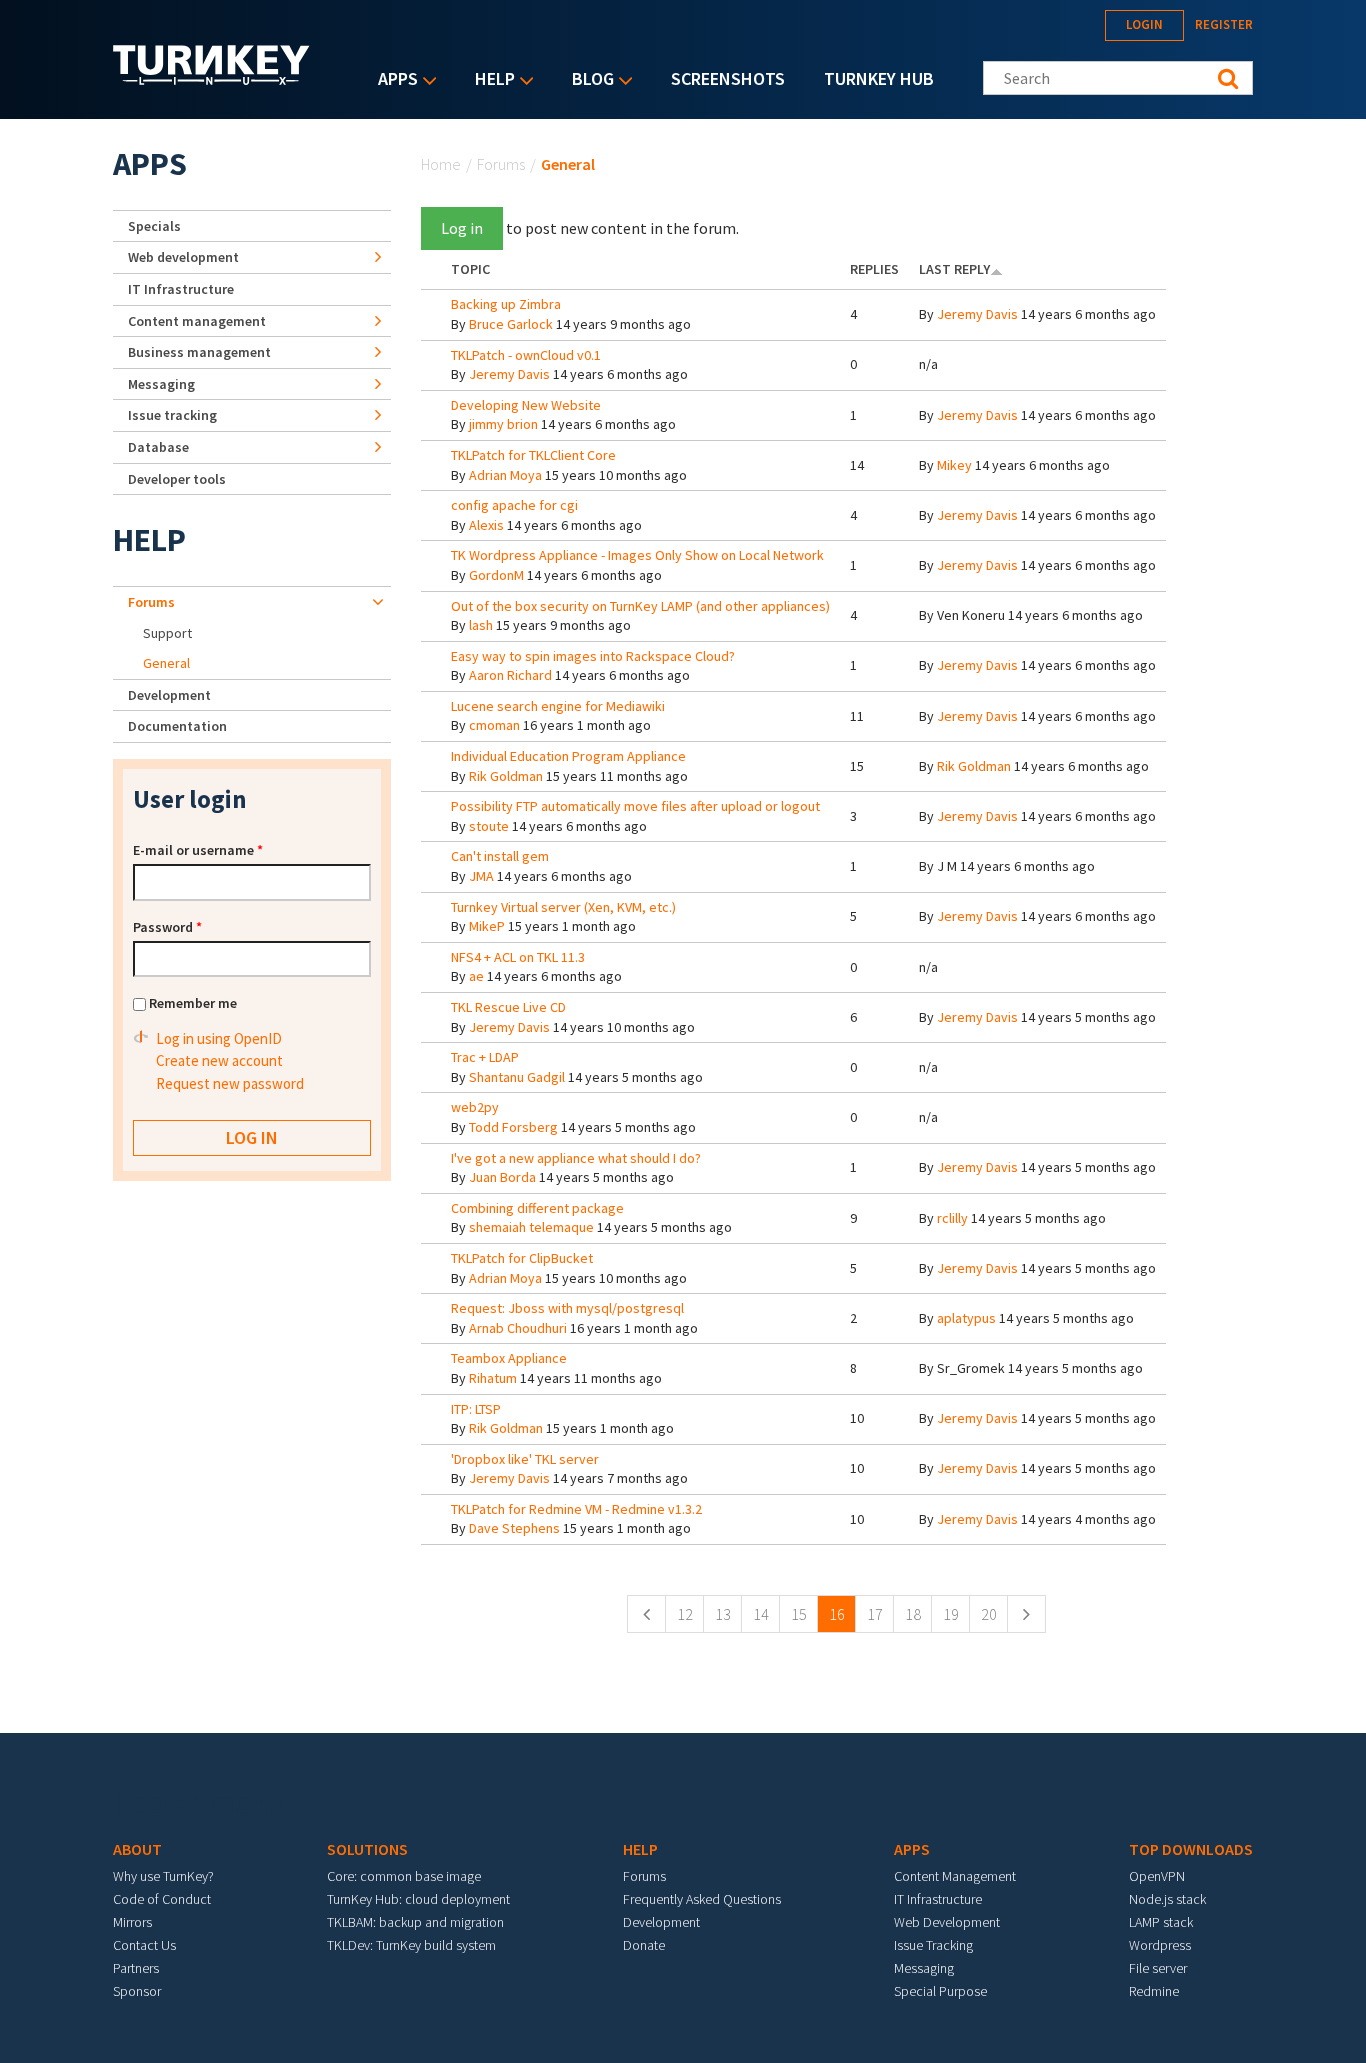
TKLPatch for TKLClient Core (533, 455)
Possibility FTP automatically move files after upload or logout (635, 806)
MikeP (487, 926)
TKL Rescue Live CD (508, 1007)
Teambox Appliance (509, 1358)
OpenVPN (1157, 1876)
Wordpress (1160, 1945)
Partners (136, 1968)
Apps (393, 80)
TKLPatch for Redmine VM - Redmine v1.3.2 (576, 1509)
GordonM (496, 575)
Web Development (947, 1922)
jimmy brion (503, 424)
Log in (462, 228)
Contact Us (144, 1945)
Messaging (161, 384)
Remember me (193, 1003)
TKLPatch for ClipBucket (522, 1258)
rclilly (952, 1218)
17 (875, 1614)
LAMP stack (1161, 1922)
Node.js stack (1167, 1899)
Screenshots (728, 78)
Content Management (955, 1876)
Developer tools (177, 479)
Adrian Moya (505, 475)
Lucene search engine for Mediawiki (558, 706)
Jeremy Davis (977, 314)
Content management (197, 321)
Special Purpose (940, 1991)
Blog (588, 80)
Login (1144, 24)
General (166, 663)
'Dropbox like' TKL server (525, 1459)
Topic (470, 269)
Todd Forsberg (513, 1127)
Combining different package (537, 1208)
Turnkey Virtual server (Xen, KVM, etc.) (563, 907)
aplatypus (966, 1318)
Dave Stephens (514, 1528)
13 (723, 1614)
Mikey (954, 465)
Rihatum (493, 1378)
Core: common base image (404, 1876)
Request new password (230, 1083)
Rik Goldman (506, 776)
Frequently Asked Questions (702, 1899)
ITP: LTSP (476, 1409)
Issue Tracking (933, 1945)
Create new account (219, 1060)
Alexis (486, 525)
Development (169, 695)
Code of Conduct (162, 1899)
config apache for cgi (514, 505)
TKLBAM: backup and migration (415, 1922)
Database (158, 447)
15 (799, 1614)
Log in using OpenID (219, 1038)
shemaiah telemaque (531, 1227)
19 (951, 1614)
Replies (874, 269)
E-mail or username (198, 850)
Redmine (1154, 1991)
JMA (481, 876)
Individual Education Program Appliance (568, 756)
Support (167, 633)
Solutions (367, 1849)
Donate (644, 1945)
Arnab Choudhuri (518, 1328)
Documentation (177, 726)
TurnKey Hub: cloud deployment (418, 1899)
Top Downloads (1191, 1849)
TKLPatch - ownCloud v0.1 (526, 355)
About (137, 1849)
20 (989, 1614)
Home (441, 164)
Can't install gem (500, 856)
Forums (501, 164)
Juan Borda (502, 1177)
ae (476, 976)
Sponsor (137, 1991)
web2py (475, 1107)
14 (761, 1614)
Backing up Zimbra (506, 304)
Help (490, 80)
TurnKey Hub (879, 78)
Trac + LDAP (485, 1057)
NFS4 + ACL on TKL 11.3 (518, 957)
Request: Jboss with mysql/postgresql (567, 1308)
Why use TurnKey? (163, 1876)
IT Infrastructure (181, 289)
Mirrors (132, 1922)
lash (481, 625)
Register (1224, 24)
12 (685, 1614)
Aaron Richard (510, 675)
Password (167, 927)
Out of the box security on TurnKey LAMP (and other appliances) (640, 606)
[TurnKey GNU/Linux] (211, 79)
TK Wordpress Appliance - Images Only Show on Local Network (637, 555)
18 (913, 1614)
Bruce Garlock (511, 324)
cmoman (494, 725)
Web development (183, 257)
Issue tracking (172, 415)
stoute (489, 826)
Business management (199, 352)
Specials (154, 226)
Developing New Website (526, 405)
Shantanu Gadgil (517, 1077)
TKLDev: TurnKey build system (411, 1945)
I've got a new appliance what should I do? (576, 1158)
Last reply (954, 269)
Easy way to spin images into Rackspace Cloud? (593, 656)
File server (1158, 1968)
